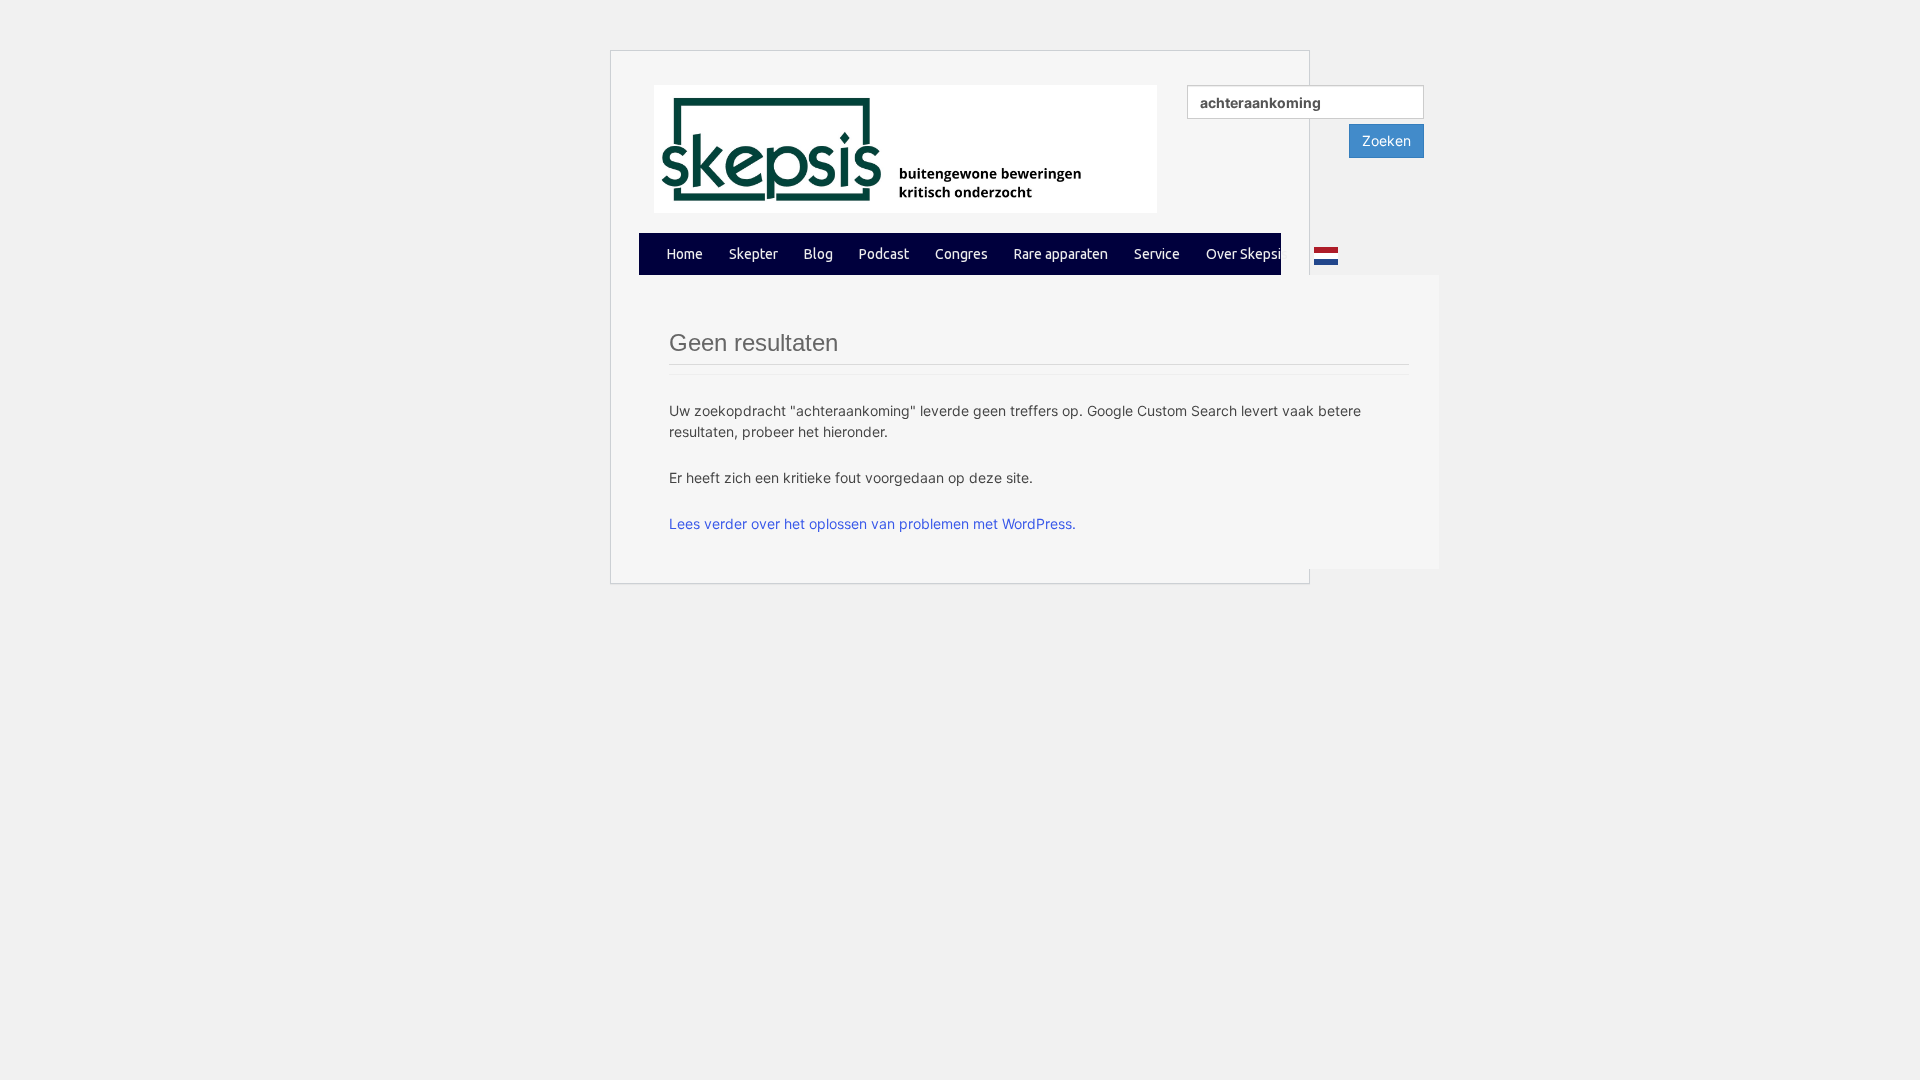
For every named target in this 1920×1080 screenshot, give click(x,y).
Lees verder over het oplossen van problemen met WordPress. (872, 523)
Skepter (753, 254)
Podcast (884, 254)
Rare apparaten (1061, 254)
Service (1157, 254)
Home (685, 254)
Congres (961, 254)
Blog (818, 254)
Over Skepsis (1247, 254)
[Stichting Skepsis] (905, 147)
